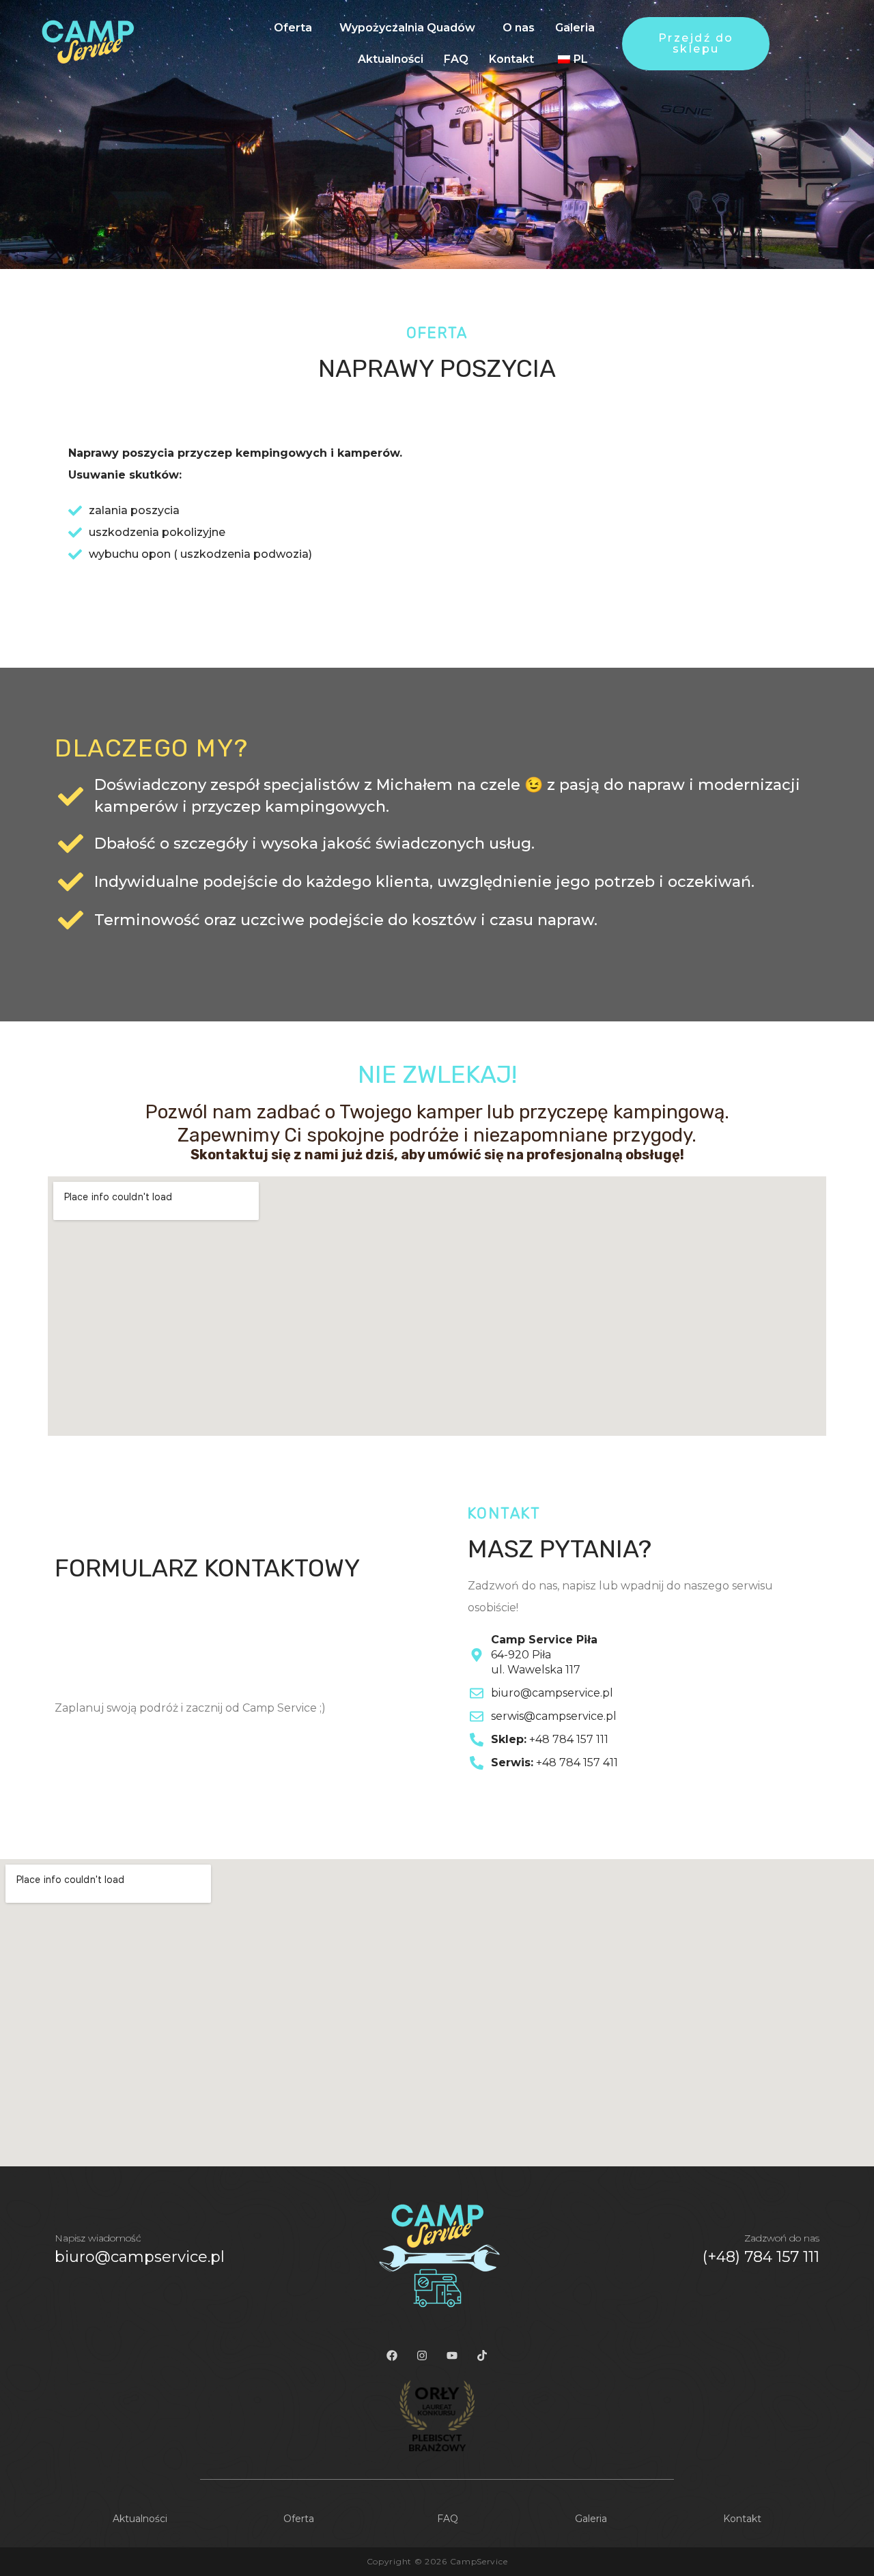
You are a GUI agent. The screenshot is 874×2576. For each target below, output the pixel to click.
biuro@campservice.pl (140, 2257)
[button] (296, 28)
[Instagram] (422, 2355)
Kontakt (511, 59)
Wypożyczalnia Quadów (407, 28)
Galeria (575, 28)
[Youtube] (452, 2355)
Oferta (293, 28)
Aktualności (391, 59)
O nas (519, 28)
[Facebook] (392, 2355)
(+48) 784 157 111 (761, 2257)
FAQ (456, 59)
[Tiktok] (482, 2355)
